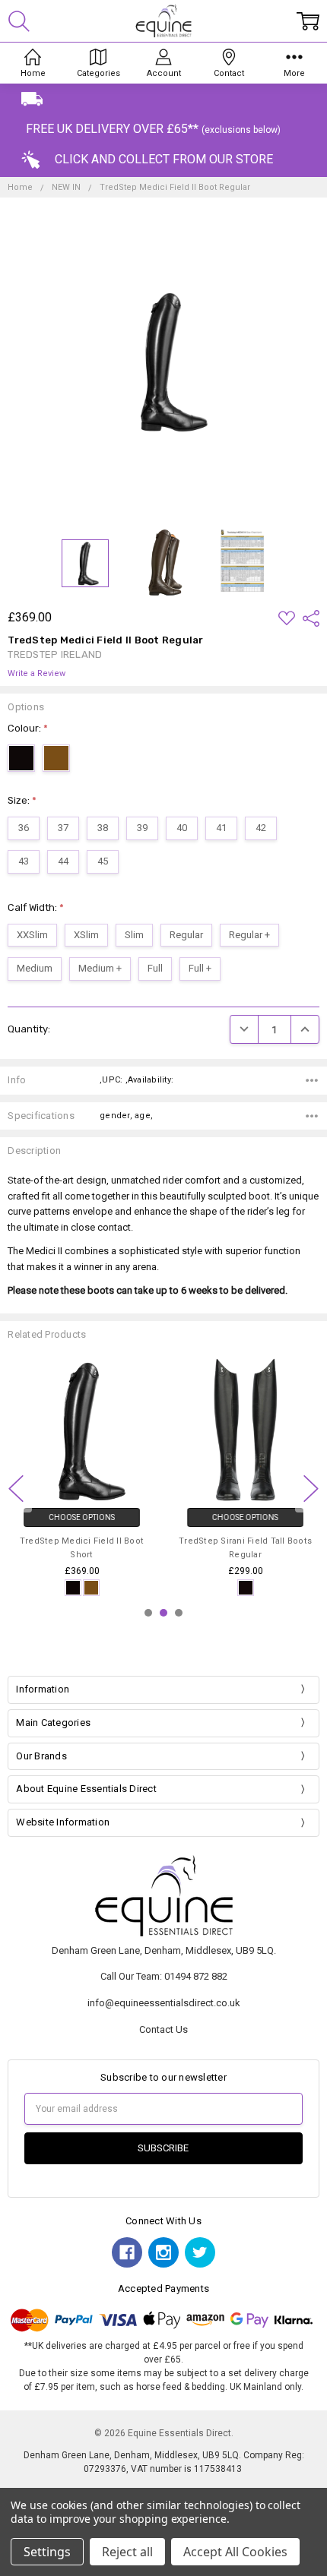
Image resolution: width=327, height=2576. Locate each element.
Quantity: (29, 1029)
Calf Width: (36, 907)
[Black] (73, 1588)
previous (16, 1489)
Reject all (127, 2552)
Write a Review (37, 674)
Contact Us (163, 2029)
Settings (47, 2552)
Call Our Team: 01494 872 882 (164, 1976)
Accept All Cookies (235, 2552)
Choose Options (82, 1518)
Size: (22, 800)
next (311, 1489)
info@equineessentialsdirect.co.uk (164, 2003)
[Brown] (91, 1588)
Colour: (28, 728)
